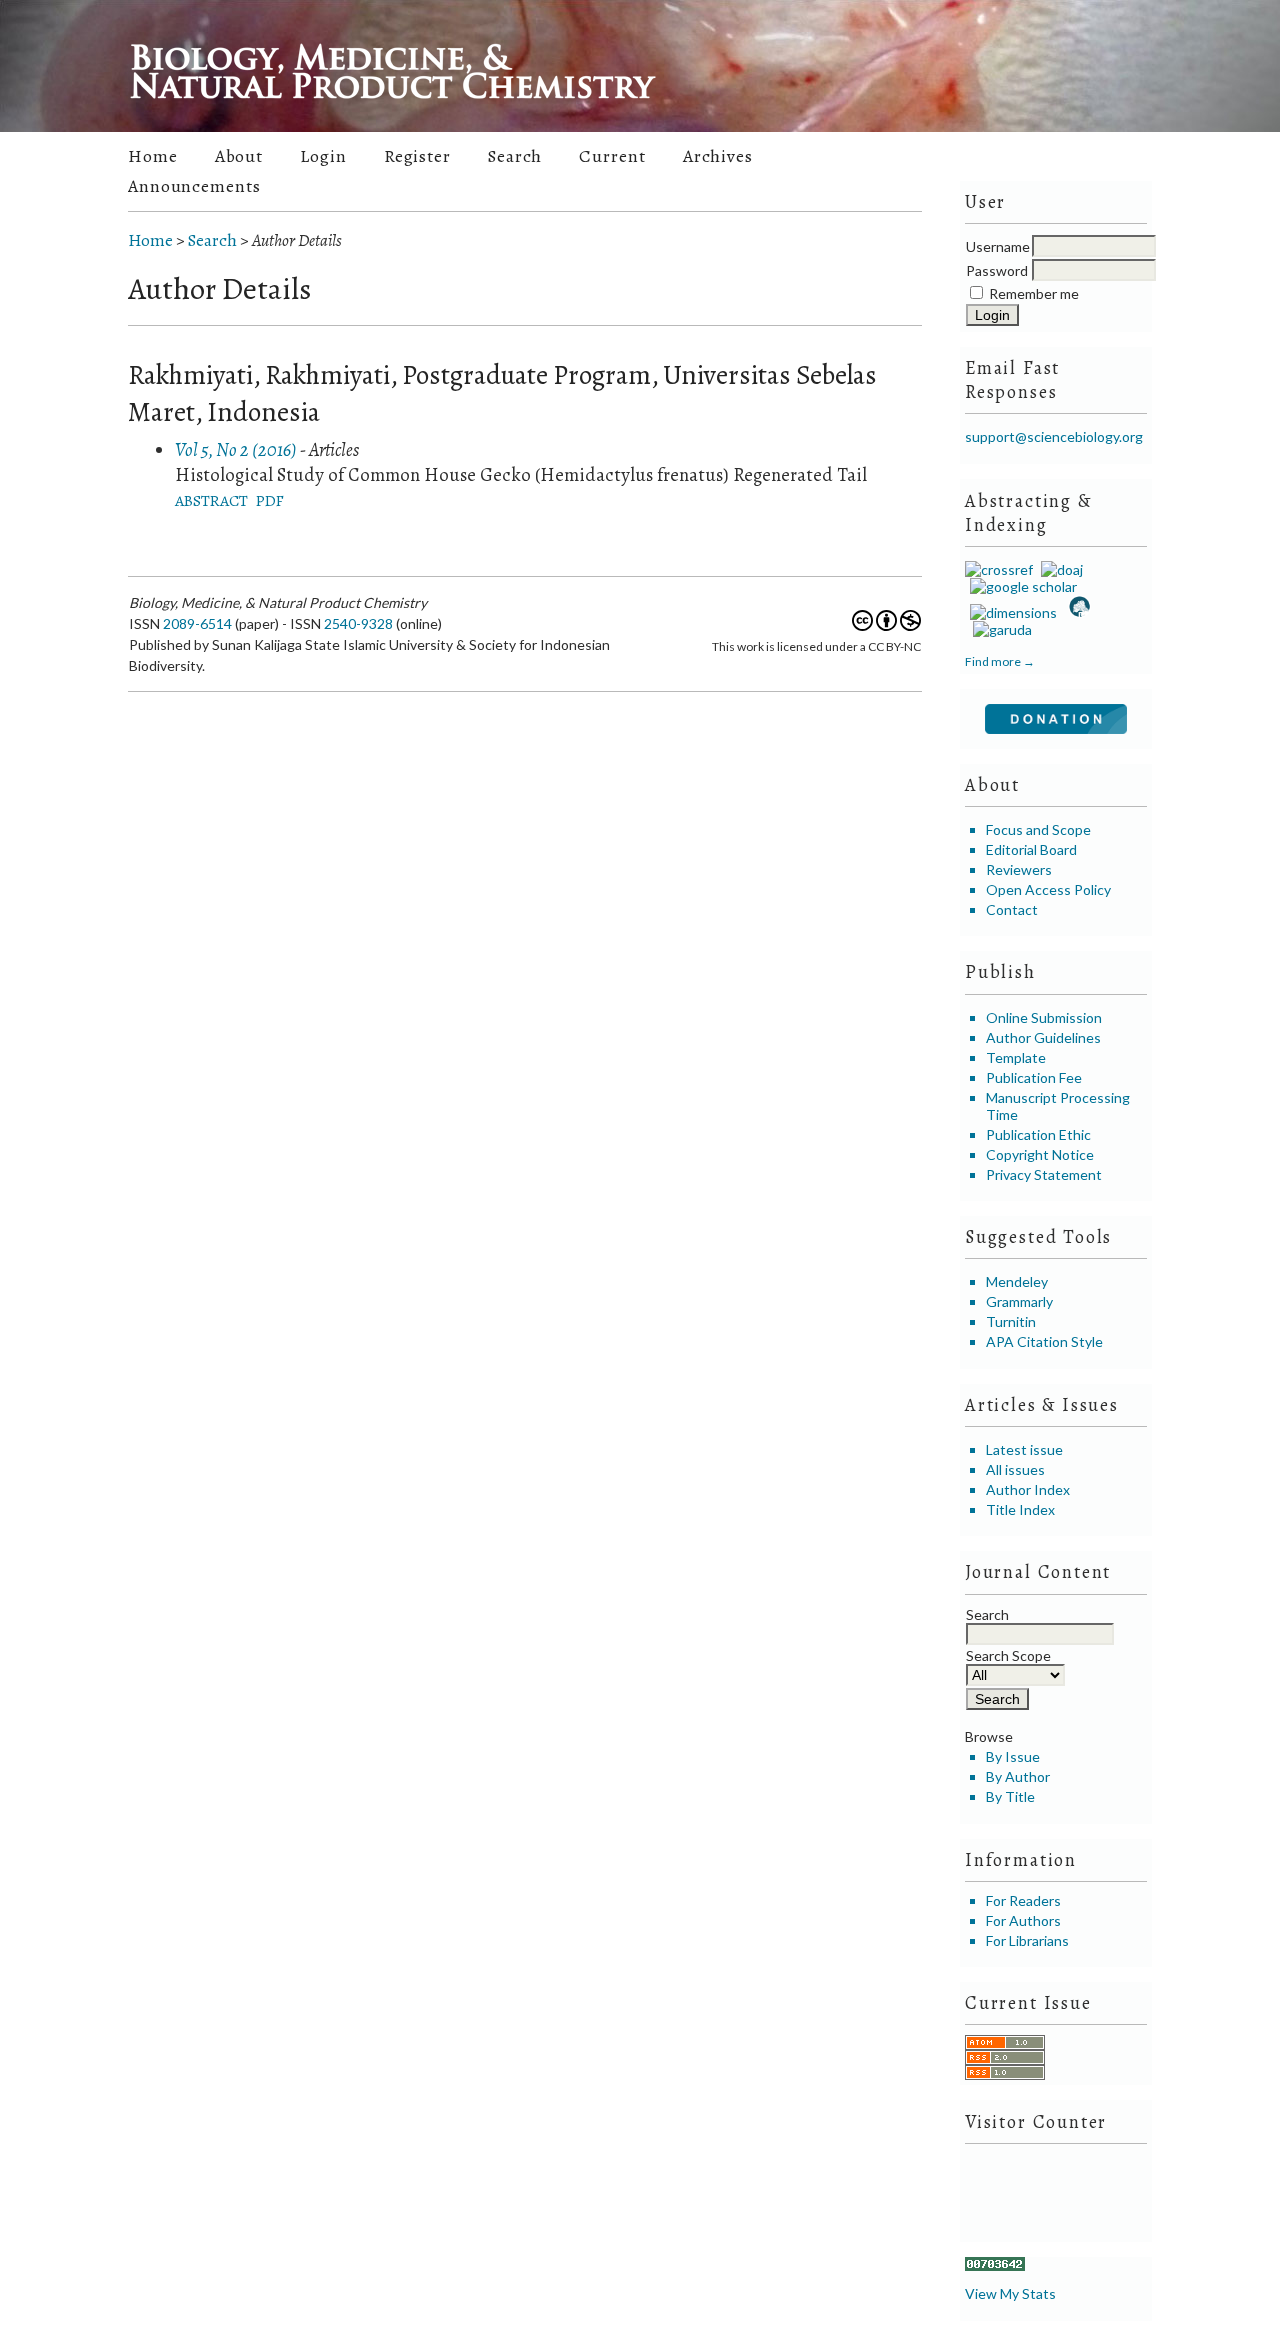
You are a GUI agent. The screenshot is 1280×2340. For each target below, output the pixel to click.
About (239, 156)
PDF (270, 500)
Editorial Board (1031, 849)
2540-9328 (358, 623)
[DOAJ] (1059, 569)
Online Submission (1044, 1017)
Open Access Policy (1048, 889)
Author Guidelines (1043, 1037)
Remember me (1034, 293)
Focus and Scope (1038, 829)
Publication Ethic (1038, 1134)
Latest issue (1024, 1449)
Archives (718, 156)
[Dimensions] (1011, 612)
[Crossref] (999, 569)
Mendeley (1017, 1281)
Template (1016, 1057)
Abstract (211, 500)
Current (612, 156)
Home (153, 156)
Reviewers (1019, 869)
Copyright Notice (1040, 1154)
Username (998, 246)
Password (997, 270)
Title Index (1020, 1509)
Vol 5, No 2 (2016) (236, 449)
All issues (1015, 1469)
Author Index (1028, 1489)
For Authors (1023, 1920)
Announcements (194, 186)
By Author (1018, 1776)
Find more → (1000, 661)
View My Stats (1010, 2293)
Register (417, 156)
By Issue (1013, 1756)
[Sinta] (1078, 612)
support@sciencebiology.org (1054, 436)
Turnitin (1011, 1321)
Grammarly (1019, 1301)
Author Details (297, 240)
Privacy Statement (1044, 1174)
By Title (1010, 1796)
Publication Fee (1034, 1077)
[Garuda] (1001, 629)
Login (323, 156)
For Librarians (1027, 1940)
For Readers (1023, 1900)
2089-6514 (197, 623)
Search (515, 156)
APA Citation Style (1044, 1341)
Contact (1012, 909)
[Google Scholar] (1021, 586)
